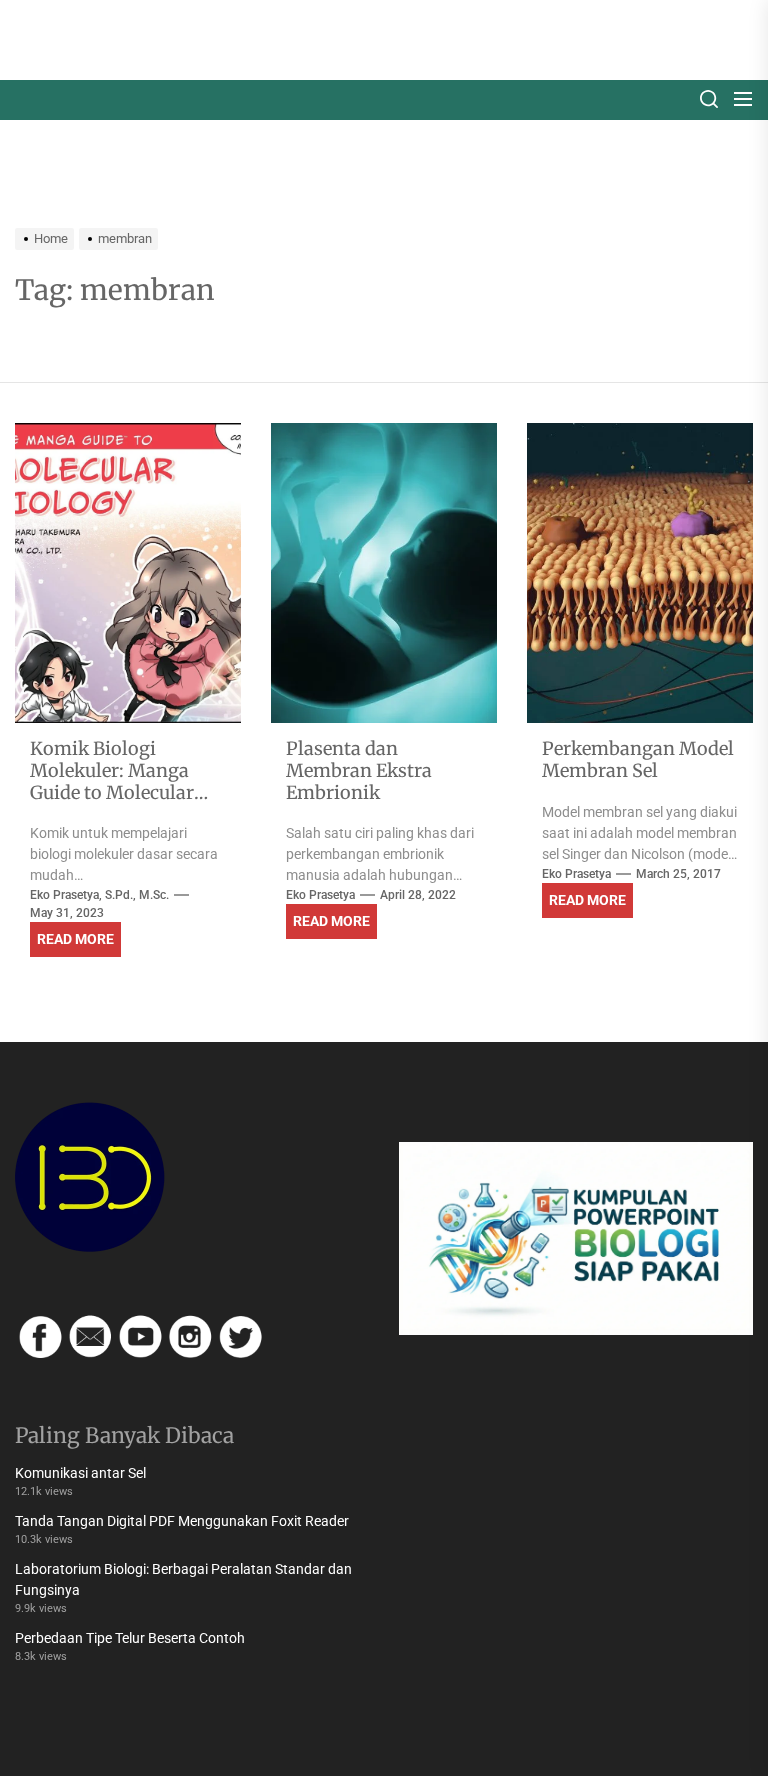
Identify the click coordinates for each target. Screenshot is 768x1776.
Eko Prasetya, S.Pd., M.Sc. (99, 895)
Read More (75, 939)
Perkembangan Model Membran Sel (638, 759)
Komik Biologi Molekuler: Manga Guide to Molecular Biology (112, 781)
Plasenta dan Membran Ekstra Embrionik (359, 770)
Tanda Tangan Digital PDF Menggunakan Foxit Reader (182, 1521)
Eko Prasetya (320, 895)
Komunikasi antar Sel (80, 1473)
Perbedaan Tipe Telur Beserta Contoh (130, 1638)
